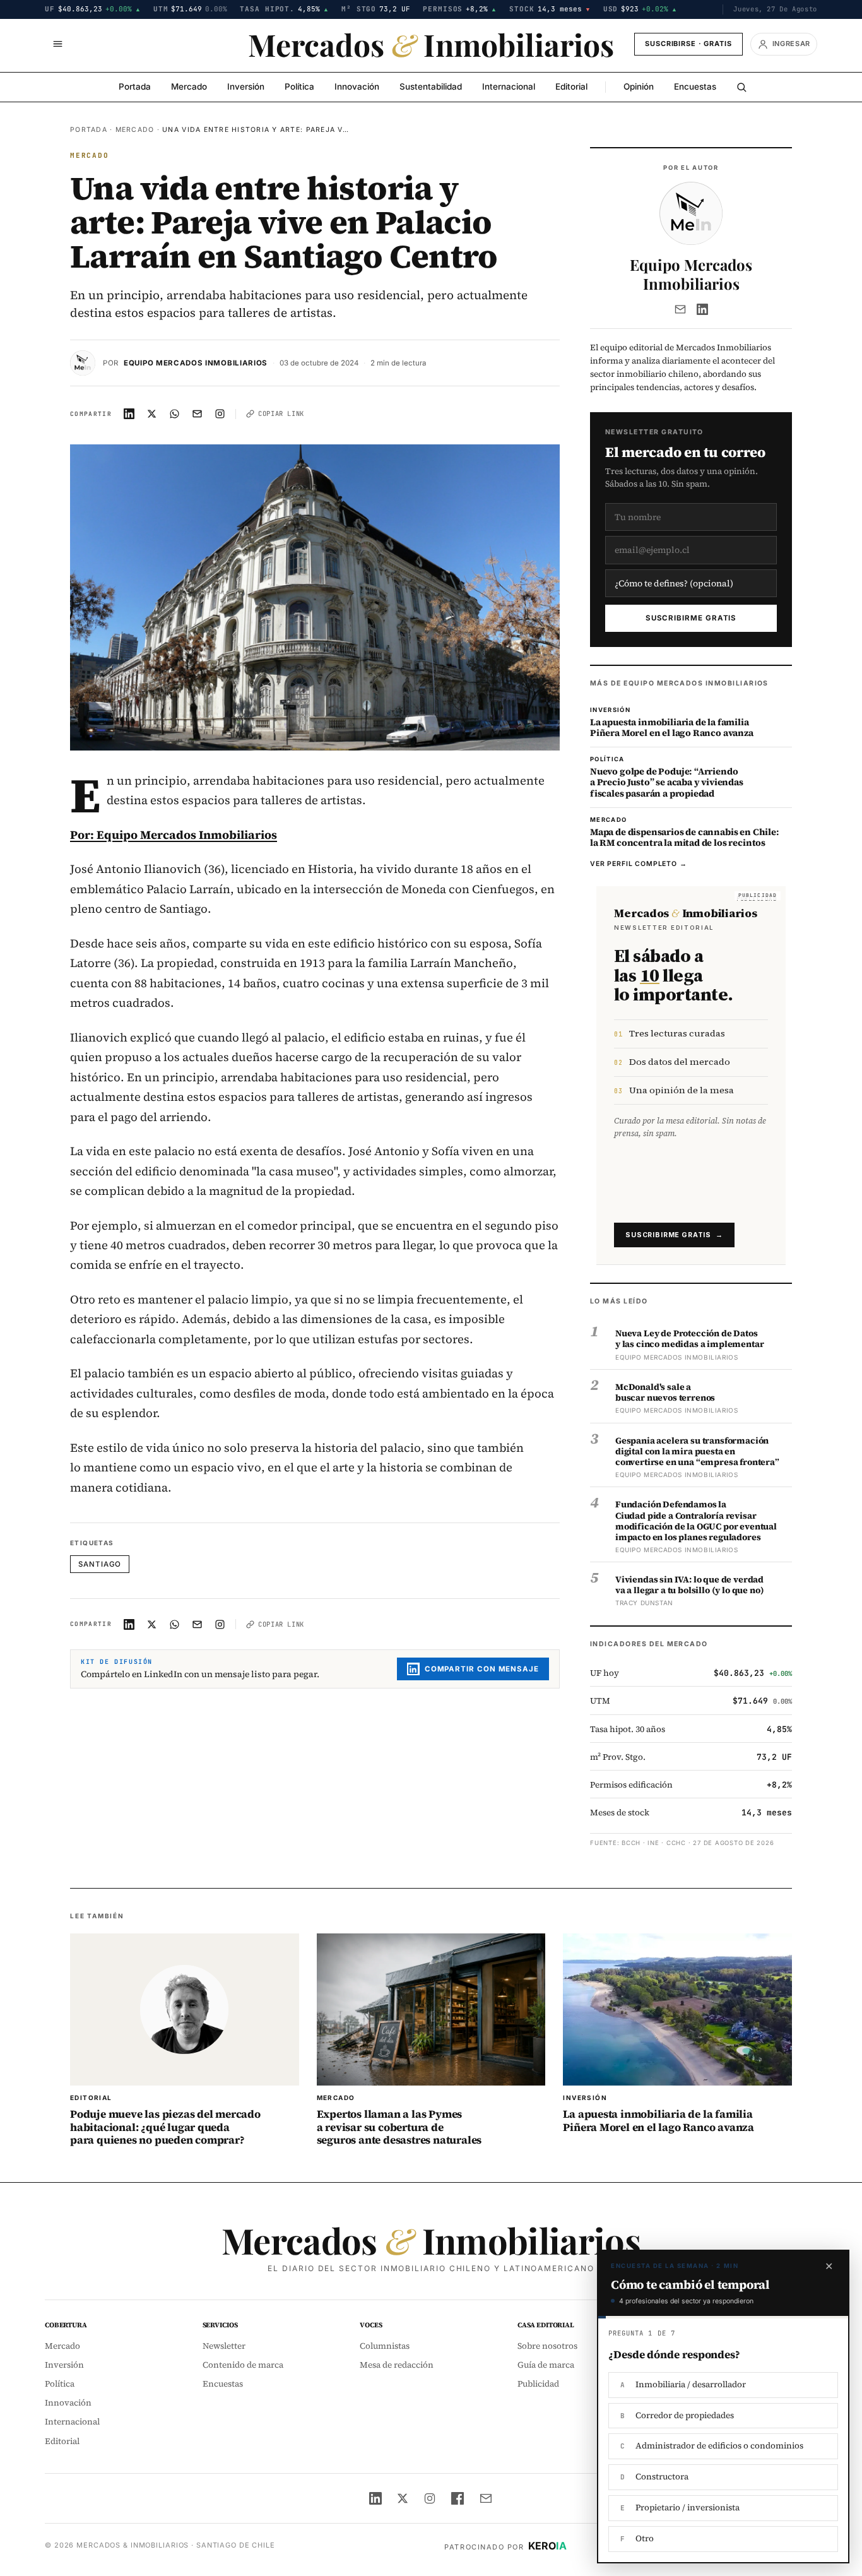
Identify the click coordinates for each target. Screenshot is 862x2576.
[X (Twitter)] (403, 2498)
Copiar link (281, 413)
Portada (135, 86)
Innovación (357, 86)
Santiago (100, 1564)
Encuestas (695, 86)
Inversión (246, 86)
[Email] (680, 309)
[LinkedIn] (702, 309)
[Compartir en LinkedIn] (129, 414)
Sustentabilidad (431, 86)
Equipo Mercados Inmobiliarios (196, 363)
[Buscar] (741, 87)
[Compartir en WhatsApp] (175, 414)
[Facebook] (458, 2498)
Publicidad (538, 2384)
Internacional (509, 86)
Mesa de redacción (397, 2365)
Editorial (571, 86)
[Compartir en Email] (198, 414)
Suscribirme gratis (691, 618)
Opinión (639, 86)
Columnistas (385, 2346)
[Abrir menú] (57, 44)
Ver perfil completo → (639, 864)
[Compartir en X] (152, 414)
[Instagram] (430, 2498)
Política (299, 86)
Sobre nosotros (547, 2346)
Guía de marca (546, 2365)
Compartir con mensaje (482, 1669)
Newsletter (224, 2346)
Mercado (189, 86)
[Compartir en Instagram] (220, 414)
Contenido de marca (243, 2365)
